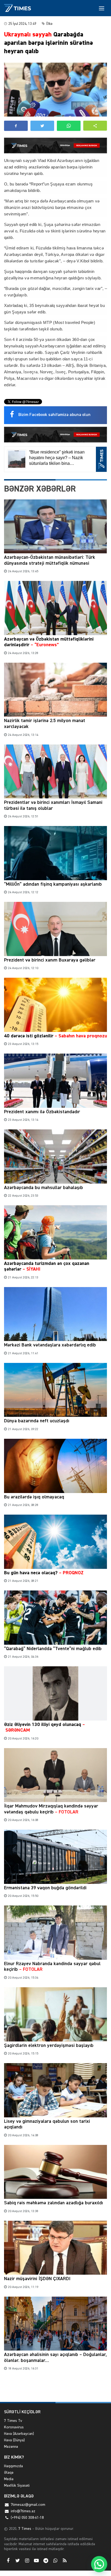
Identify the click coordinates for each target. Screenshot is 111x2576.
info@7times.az (23, 2511)
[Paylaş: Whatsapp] (69, 126)
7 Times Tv (13, 2421)
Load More (55, 2389)
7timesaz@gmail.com (28, 2505)
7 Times (24, 2529)
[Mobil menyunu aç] (102, 8)
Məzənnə (11, 2447)
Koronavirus (14, 2427)
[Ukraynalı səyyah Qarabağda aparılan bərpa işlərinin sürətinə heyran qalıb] (55, 90)
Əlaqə (9, 2473)
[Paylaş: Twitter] (42, 126)
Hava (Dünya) (14, 2440)
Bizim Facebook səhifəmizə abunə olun (54, 415)
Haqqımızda (13, 2466)
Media (9, 2479)
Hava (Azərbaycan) (19, 2434)
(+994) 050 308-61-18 (27, 2518)
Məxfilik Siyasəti (17, 2486)
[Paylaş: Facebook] (16, 126)
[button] (95, 126)
